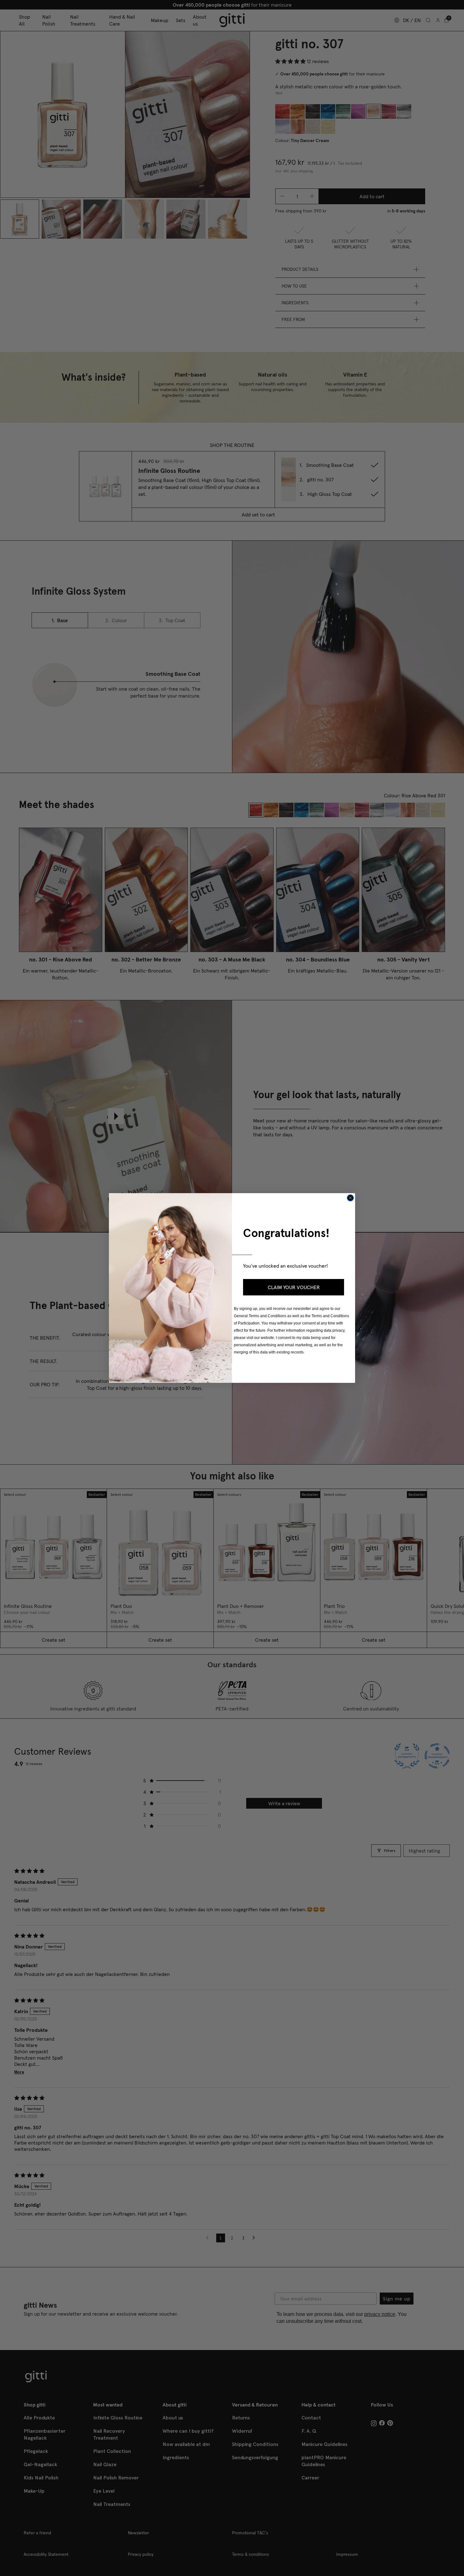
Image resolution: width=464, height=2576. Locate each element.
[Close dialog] (350, 1198)
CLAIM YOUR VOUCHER (294, 1287)
